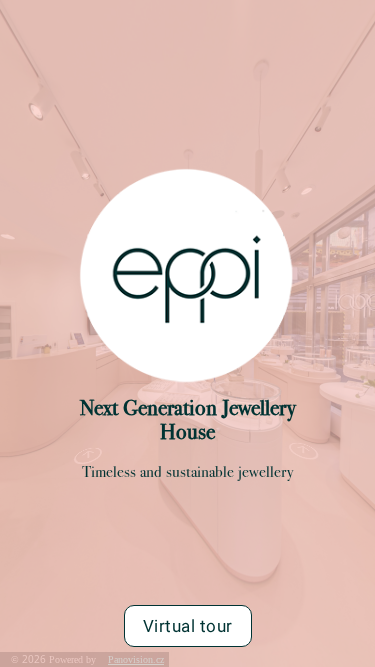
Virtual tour (188, 626)
